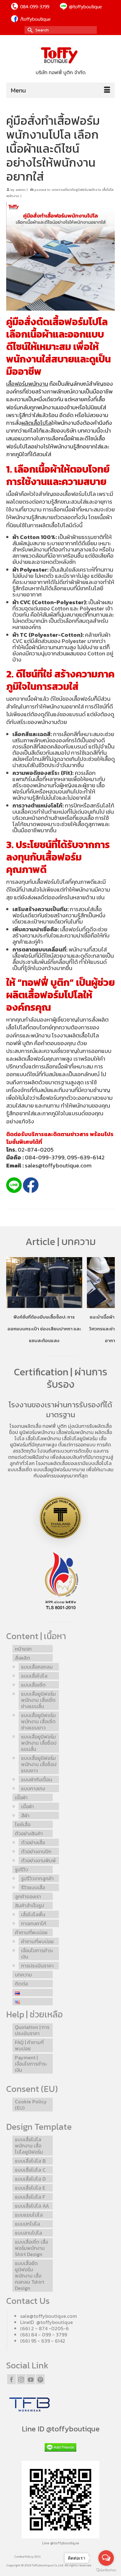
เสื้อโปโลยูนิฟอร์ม (80, 1438)
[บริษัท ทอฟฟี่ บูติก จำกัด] (60, 56)
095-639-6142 (86, 1157)
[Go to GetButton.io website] (106, 2570)
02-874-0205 (36, 1150)
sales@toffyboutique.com (58, 1165)
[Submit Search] (29, 30)
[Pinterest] (40, 2379)
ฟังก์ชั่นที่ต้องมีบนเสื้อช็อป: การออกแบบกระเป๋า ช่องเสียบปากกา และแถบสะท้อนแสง (44, 1329)
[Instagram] (21, 2379)
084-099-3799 (45, 1157)
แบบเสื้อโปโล (99, 1463)
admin (21, 190)
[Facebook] (11, 2379)
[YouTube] (31, 2379)
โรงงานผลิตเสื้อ (25, 1426)
